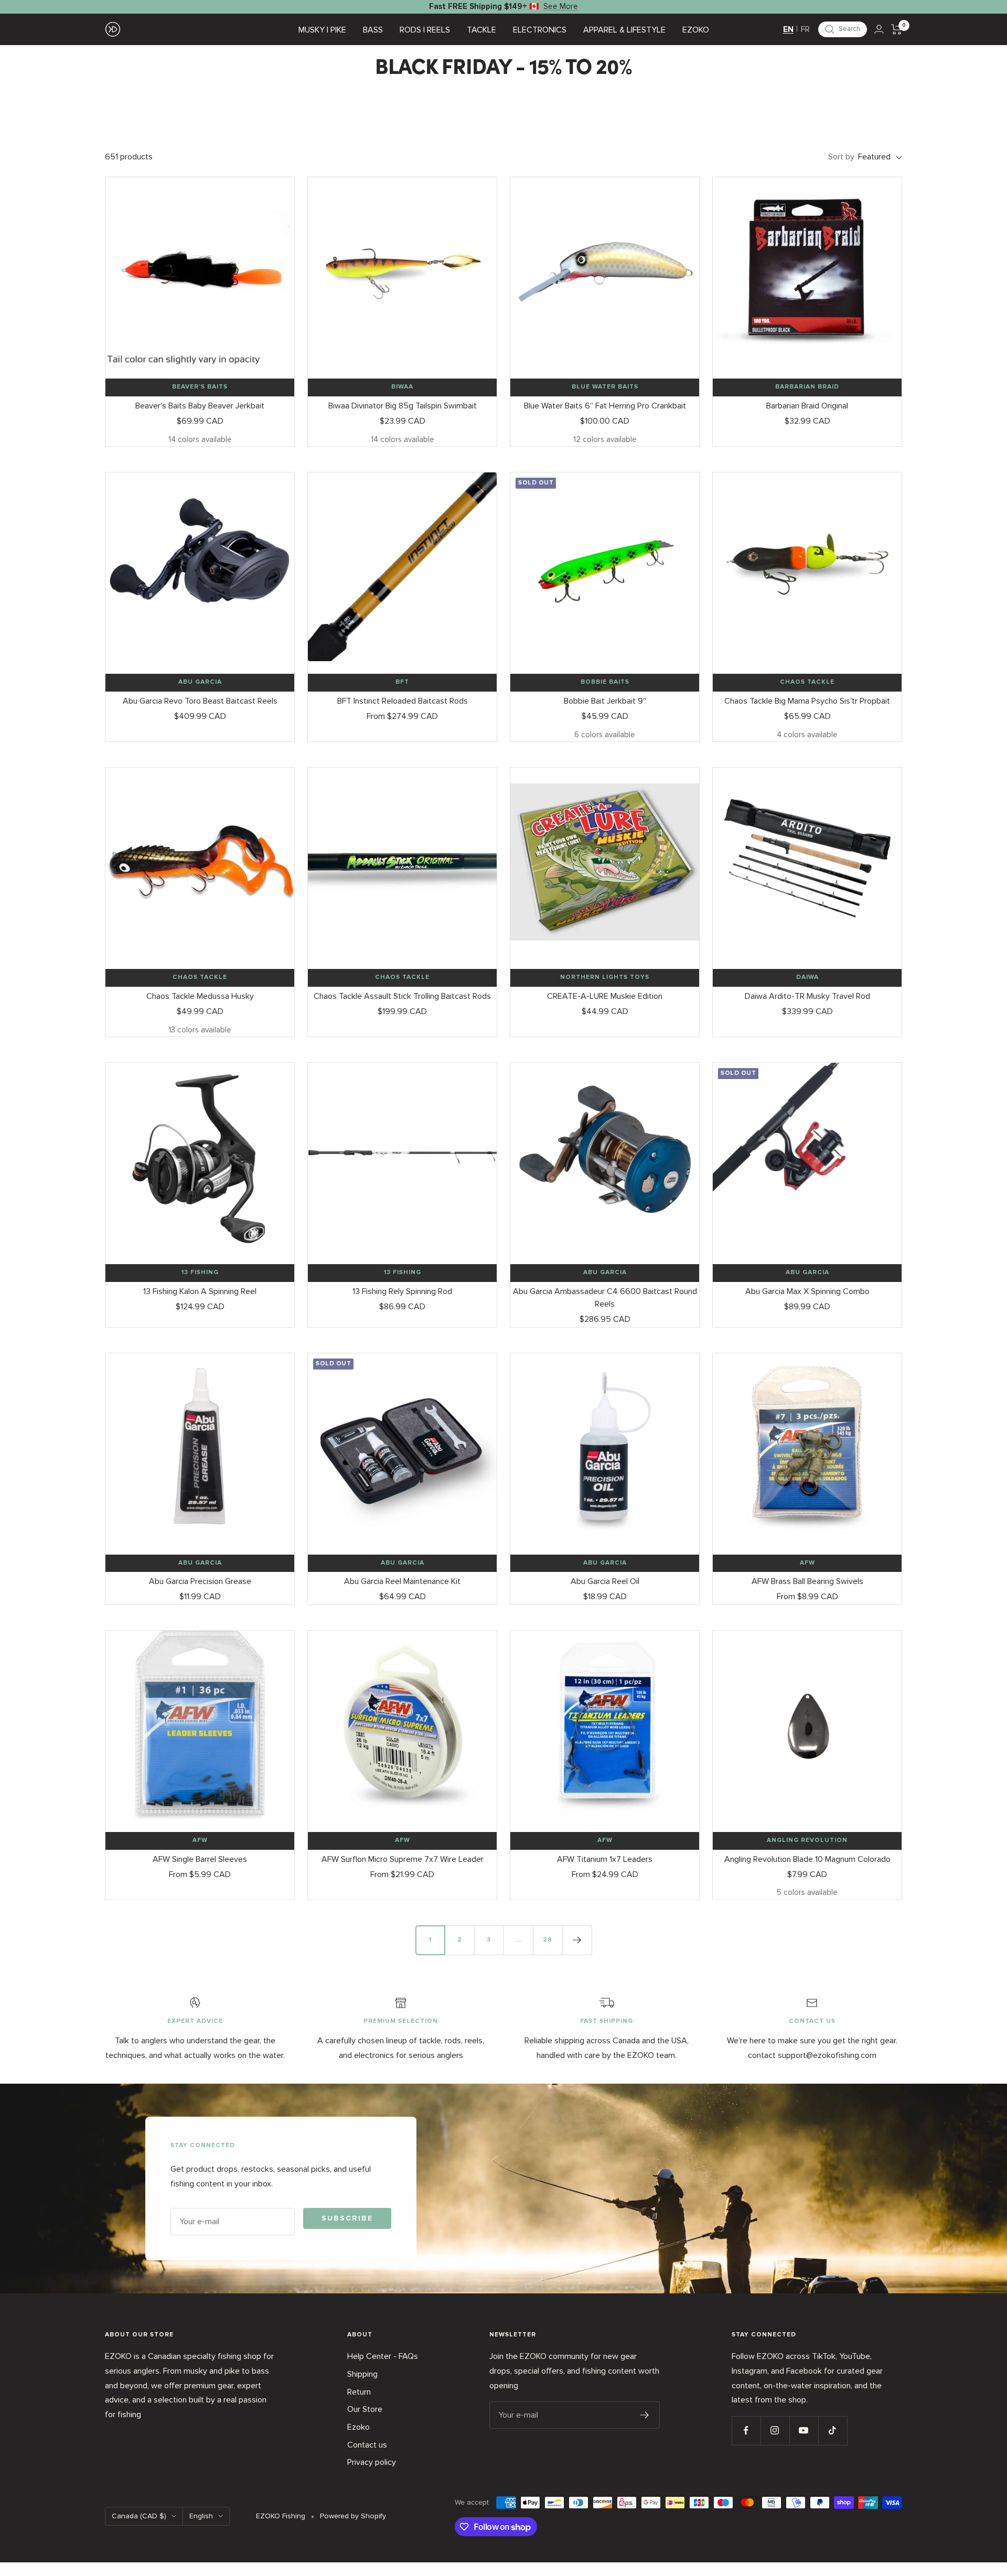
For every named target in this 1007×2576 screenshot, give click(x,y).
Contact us (367, 2445)
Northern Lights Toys (605, 977)
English (201, 2516)
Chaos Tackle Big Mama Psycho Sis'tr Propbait (807, 701)
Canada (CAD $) (139, 2516)
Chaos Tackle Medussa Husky (200, 996)
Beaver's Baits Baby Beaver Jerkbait (200, 406)
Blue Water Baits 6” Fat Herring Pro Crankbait (605, 406)
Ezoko (358, 2427)
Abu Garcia (200, 682)
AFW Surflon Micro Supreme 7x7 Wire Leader (403, 1859)
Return (359, 2392)
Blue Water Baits (605, 387)
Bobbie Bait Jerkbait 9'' (605, 701)
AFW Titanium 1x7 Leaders (605, 1859)
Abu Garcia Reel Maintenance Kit (402, 1581)
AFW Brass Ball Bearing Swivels (807, 1581)
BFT (402, 682)
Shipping (362, 2374)
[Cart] (897, 29)
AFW (807, 1563)
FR (805, 29)
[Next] (577, 1940)
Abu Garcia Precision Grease (200, 1581)
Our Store (365, 2409)
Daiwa (807, 977)
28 (548, 1940)
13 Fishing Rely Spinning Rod (402, 1291)
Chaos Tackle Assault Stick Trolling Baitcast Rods (402, 996)
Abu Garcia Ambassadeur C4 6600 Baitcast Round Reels (605, 1298)
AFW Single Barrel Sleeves (200, 1859)
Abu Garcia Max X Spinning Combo (807, 1291)
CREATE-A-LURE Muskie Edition (605, 996)
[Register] (645, 2415)
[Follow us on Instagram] (775, 2431)
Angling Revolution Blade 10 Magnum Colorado (807, 1859)
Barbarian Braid (807, 387)
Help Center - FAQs (383, 2356)
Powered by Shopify (353, 2516)
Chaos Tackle (807, 682)
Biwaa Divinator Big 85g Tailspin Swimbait (403, 406)
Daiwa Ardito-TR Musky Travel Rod (807, 996)
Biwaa (402, 387)
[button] (843, 29)
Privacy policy (372, 2462)
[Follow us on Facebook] (746, 2431)
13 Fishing (200, 1273)
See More (561, 6)
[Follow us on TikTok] (833, 2431)
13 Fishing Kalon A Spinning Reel (200, 1291)
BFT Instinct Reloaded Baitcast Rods (403, 701)
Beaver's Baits (200, 387)
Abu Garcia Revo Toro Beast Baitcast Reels (200, 701)
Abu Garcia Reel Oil (605, 1581)
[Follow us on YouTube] (804, 2431)
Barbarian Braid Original (807, 406)
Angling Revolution (807, 1840)
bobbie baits (605, 682)
